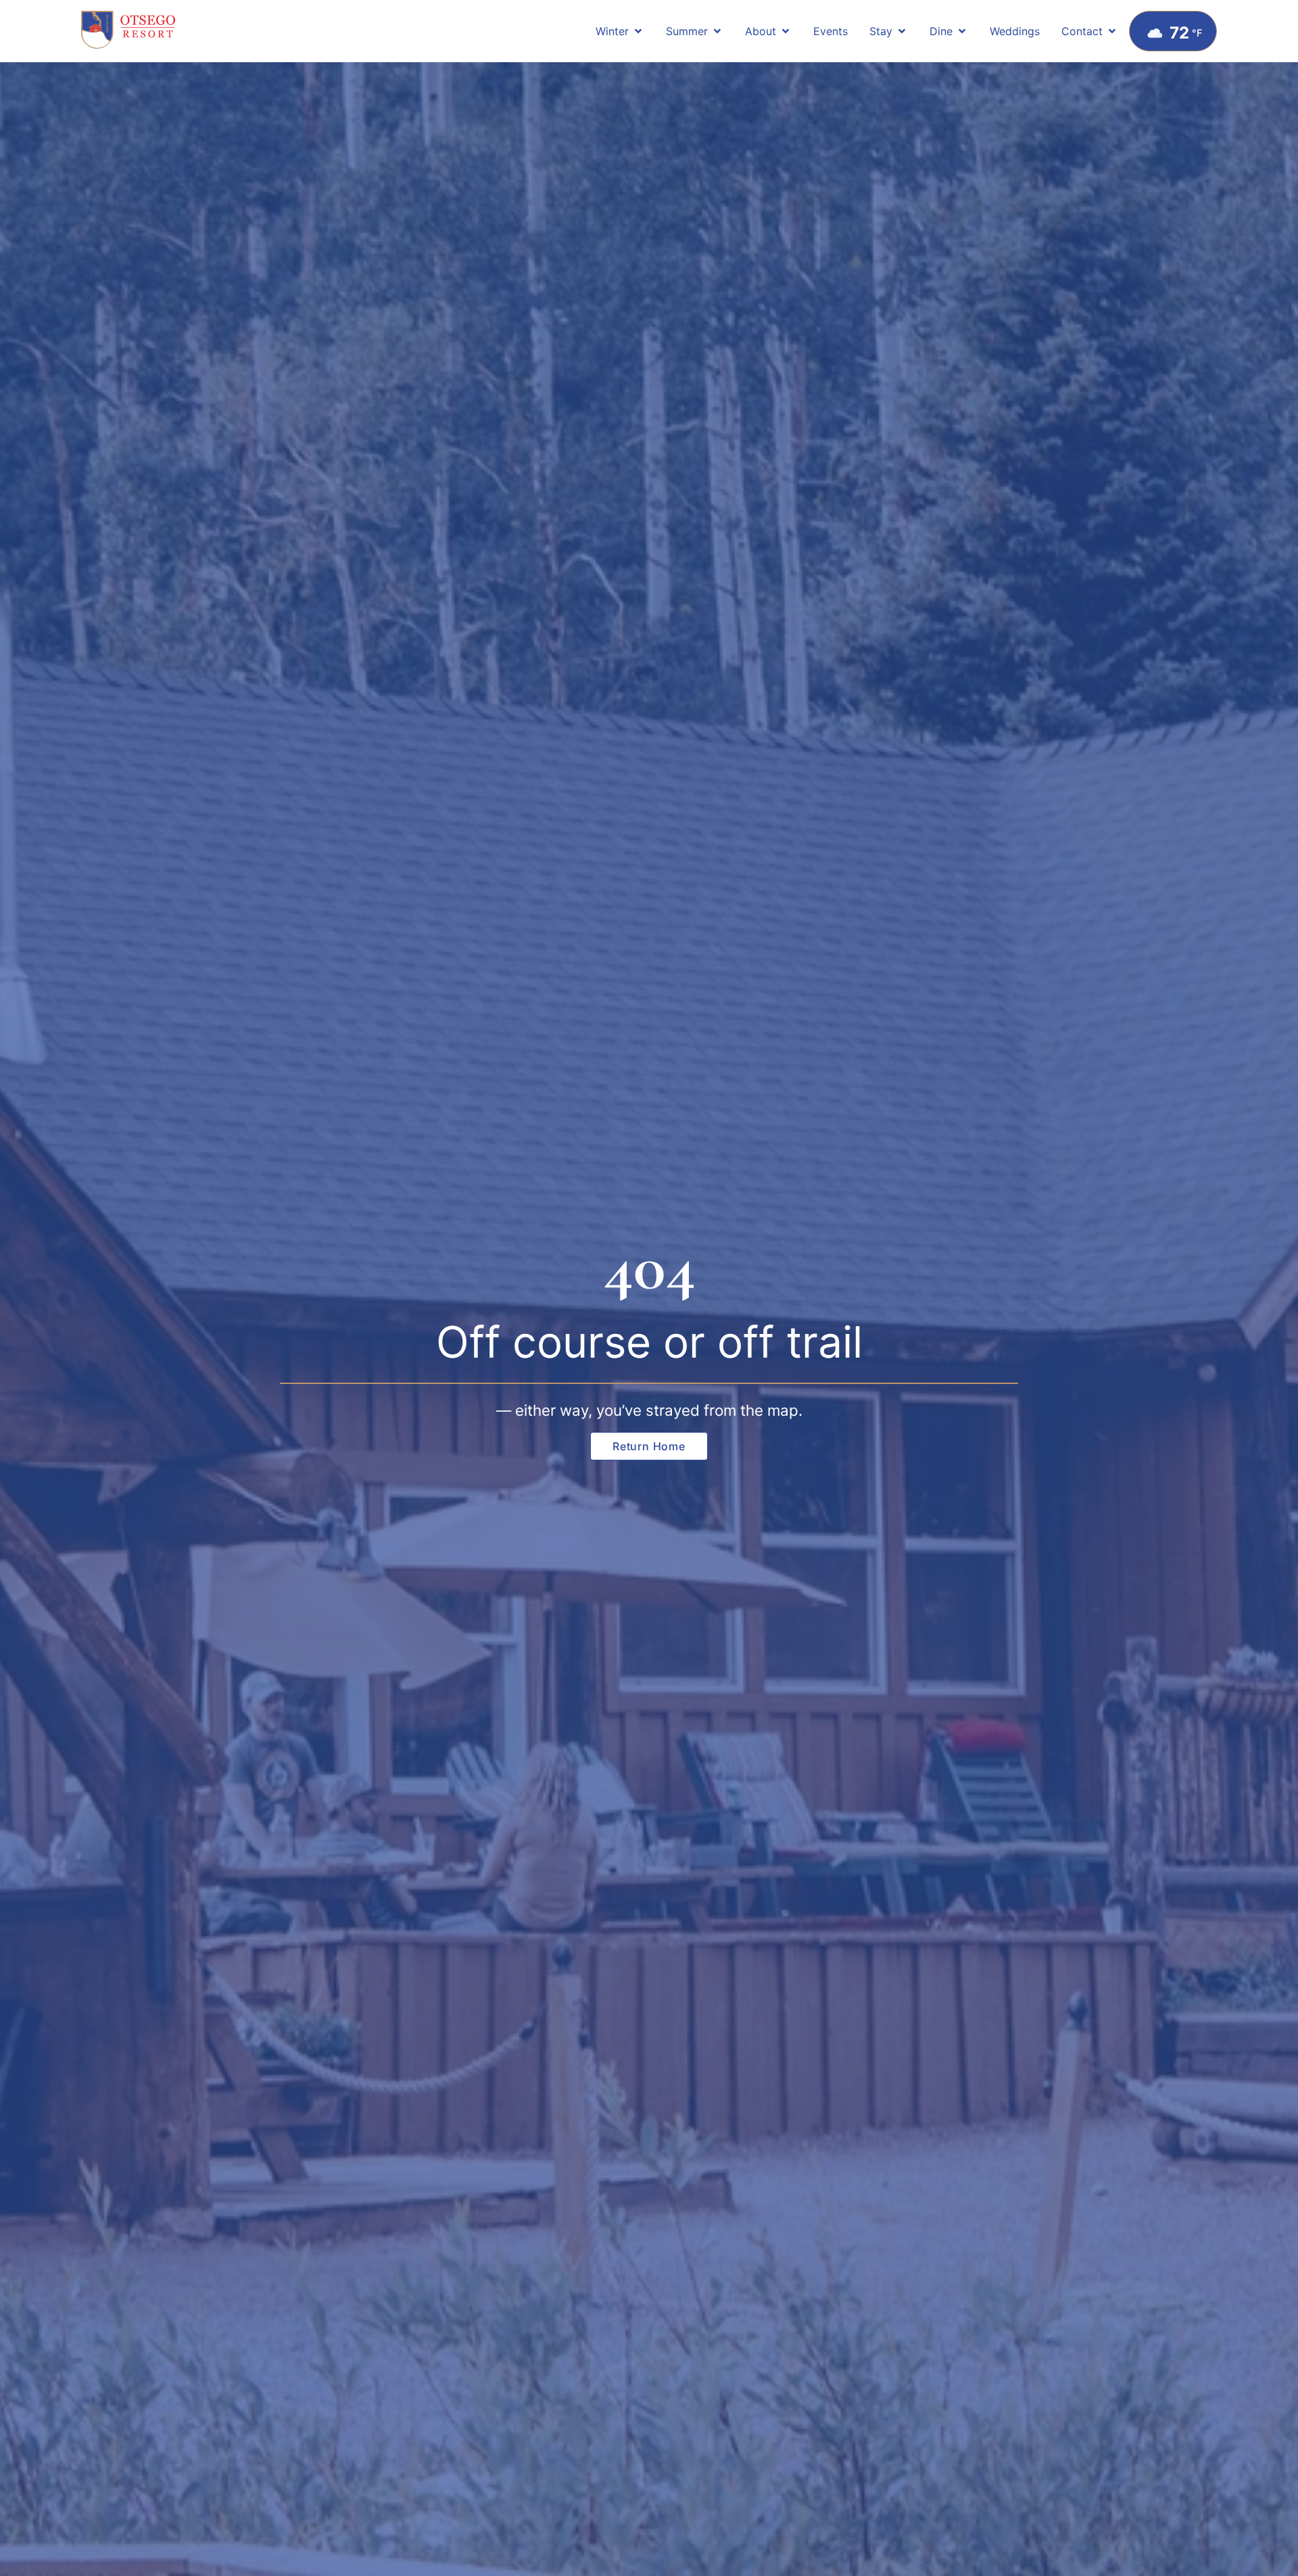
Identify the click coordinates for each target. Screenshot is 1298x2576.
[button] (620, 31)
